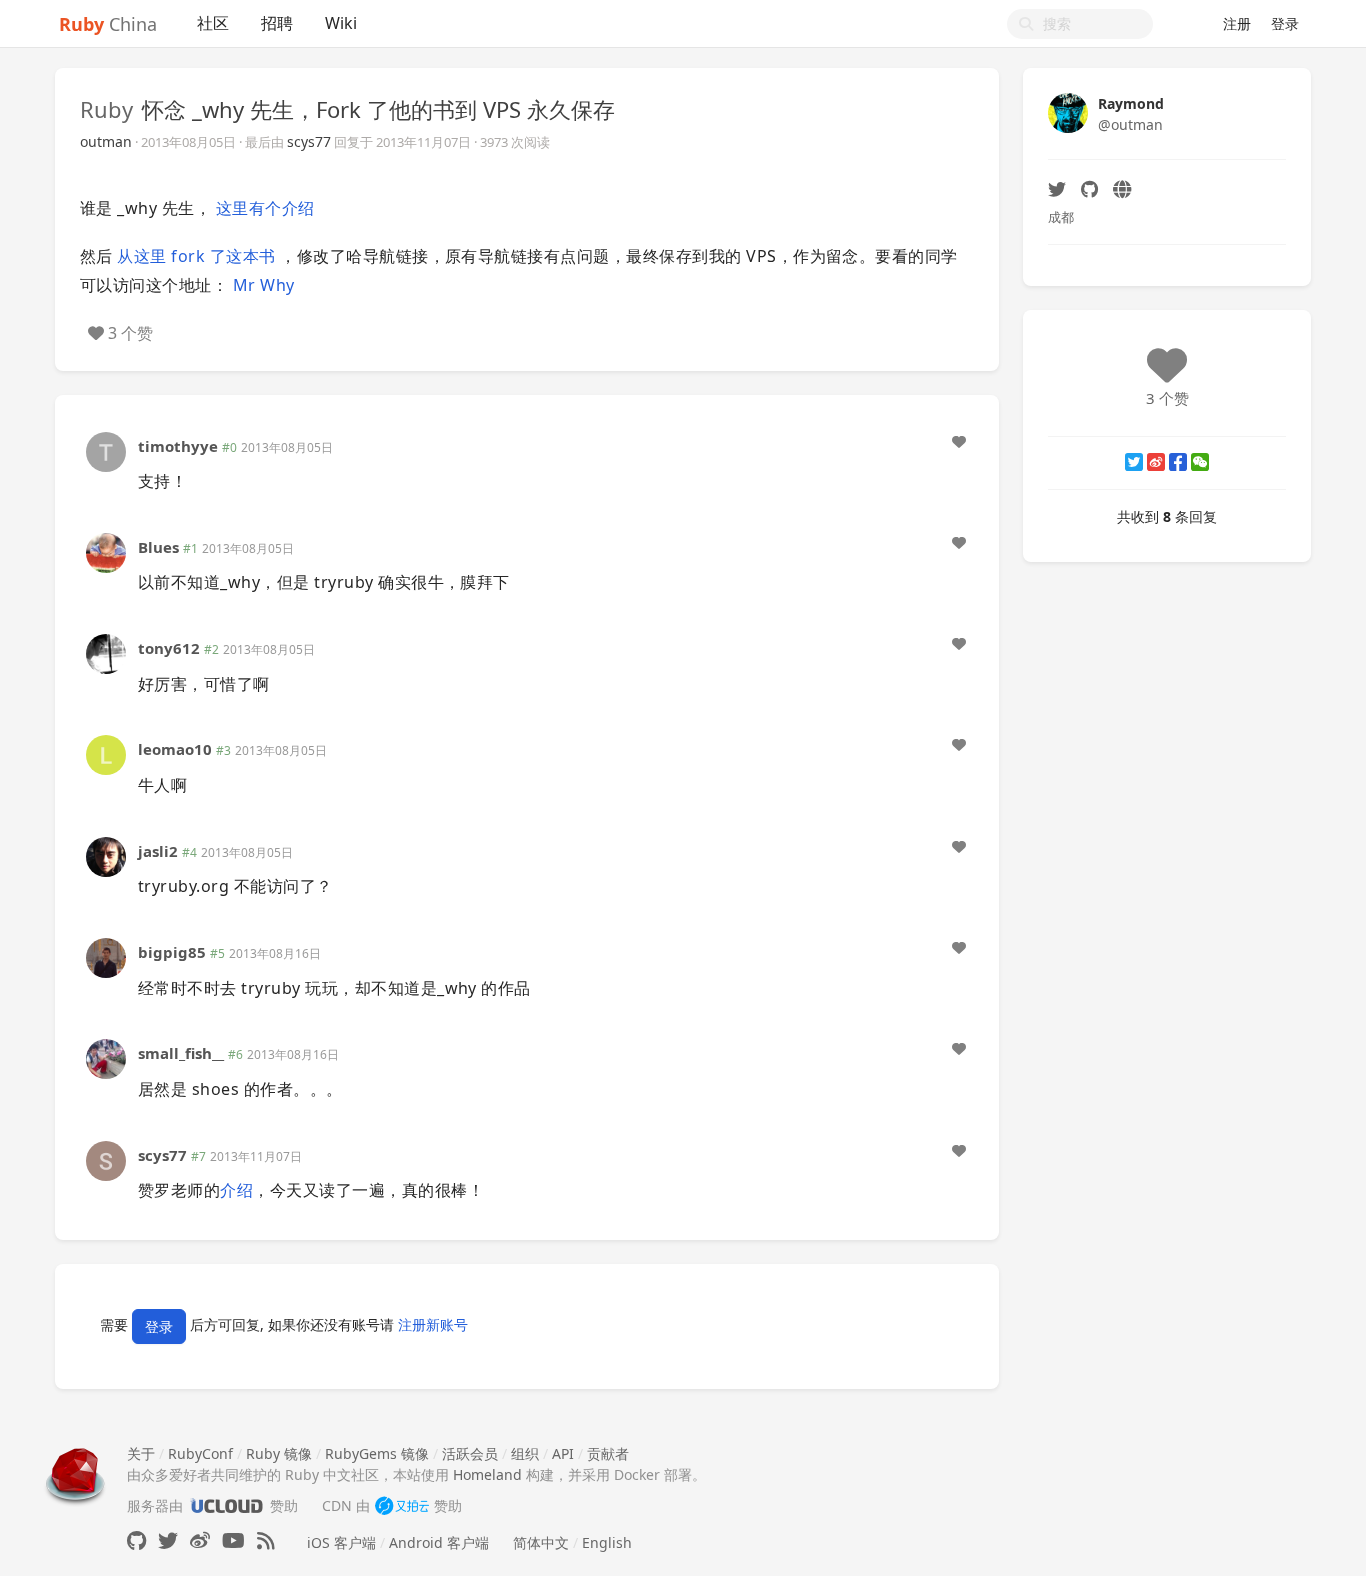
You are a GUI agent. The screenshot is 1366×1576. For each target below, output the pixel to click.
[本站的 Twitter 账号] (168, 1540)
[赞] (959, 442)
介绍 (236, 1190)
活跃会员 (470, 1453)
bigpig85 (172, 952)
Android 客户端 (439, 1542)
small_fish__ (181, 1053)
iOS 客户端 (341, 1542)
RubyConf (200, 1453)
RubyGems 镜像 (377, 1453)
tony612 (169, 648)
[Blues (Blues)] (106, 551)
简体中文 (541, 1542)
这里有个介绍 (265, 208)
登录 (1285, 23)
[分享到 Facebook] (1178, 462)
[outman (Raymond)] (1068, 111)
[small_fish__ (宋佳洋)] (106, 1057)
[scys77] (106, 1158)
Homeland (487, 1474)
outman (106, 141)
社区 (213, 23)
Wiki (341, 23)
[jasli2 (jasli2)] (106, 855)
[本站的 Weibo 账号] (200, 1540)
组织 (525, 1453)
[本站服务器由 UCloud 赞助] (226, 1505)
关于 (141, 1453)
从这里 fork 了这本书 (196, 256)
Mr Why (264, 285)
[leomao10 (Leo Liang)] (106, 753)
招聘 (277, 23)
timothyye (178, 446)
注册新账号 (433, 1324)
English (607, 1542)
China (108, 24)
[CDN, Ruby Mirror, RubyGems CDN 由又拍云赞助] (402, 1505)
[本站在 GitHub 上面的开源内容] (136, 1540)
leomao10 (175, 749)
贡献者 (608, 1453)
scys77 (309, 141)
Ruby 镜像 (279, 1453)
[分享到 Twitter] (1134, 462)
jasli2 (158, 851)
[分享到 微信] (1200, 462)
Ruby (106, 109)
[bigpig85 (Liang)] (106, 956)
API (563, 1453)
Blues (158, 547)
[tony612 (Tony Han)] (106, 652)
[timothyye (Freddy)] (106, 449)
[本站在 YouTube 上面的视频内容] (233, 1540)
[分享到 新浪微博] (1156, 462)
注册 (1237, 23)
